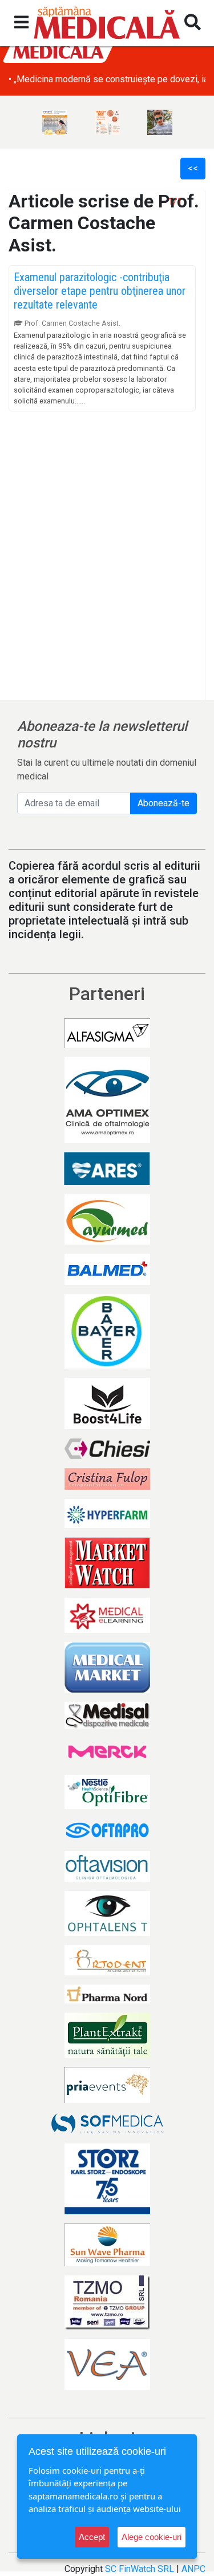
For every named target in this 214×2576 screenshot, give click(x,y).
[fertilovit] (55, 122)
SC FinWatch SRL (140, 2569)
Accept (92, 2537)
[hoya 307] (160, 122)
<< (193, 168)
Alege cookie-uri (152, 2537)
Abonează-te (163, 803)
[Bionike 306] (107, 122)
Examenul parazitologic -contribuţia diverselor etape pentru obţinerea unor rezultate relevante (100, 291)
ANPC (193, 2569)
